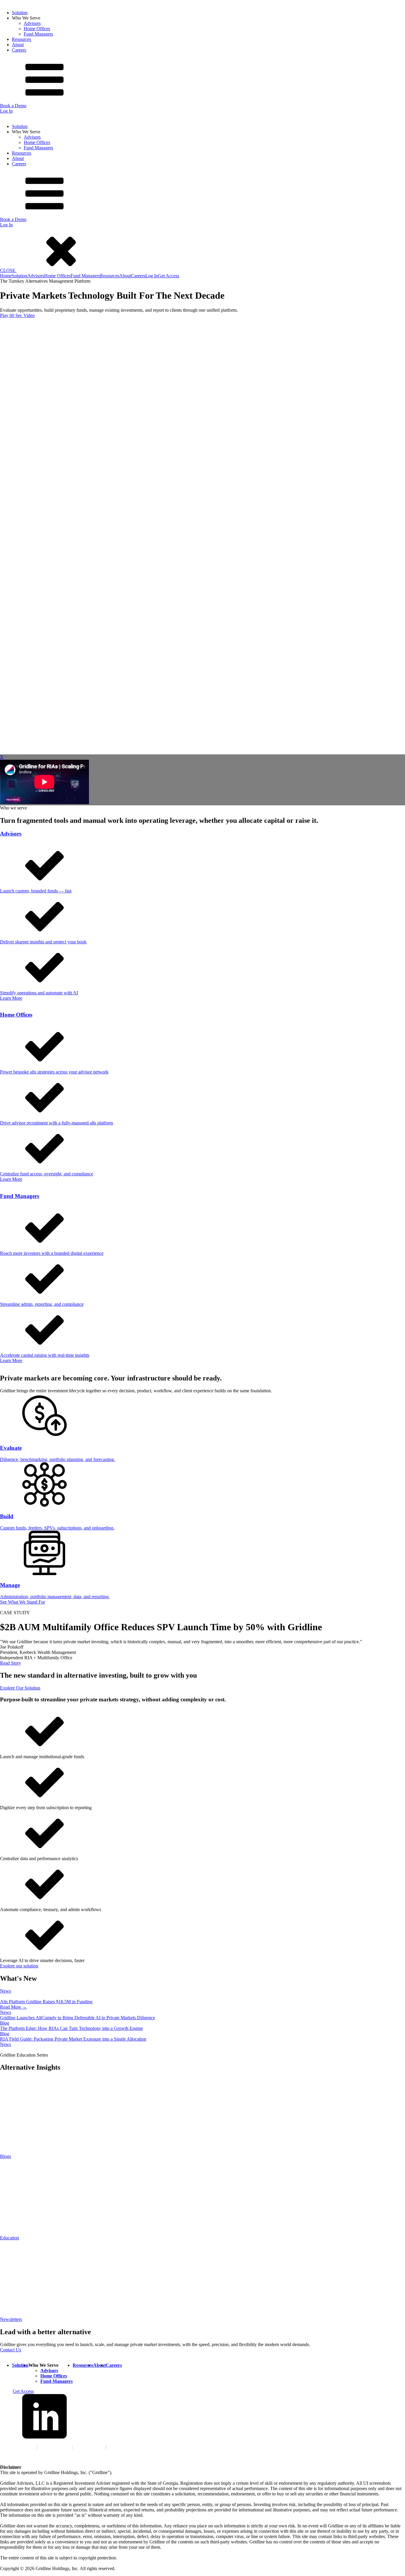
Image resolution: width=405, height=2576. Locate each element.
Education (9, 2238)
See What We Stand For (23, 1602)
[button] (53, 270)
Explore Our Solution (20, 1688)
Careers (19, 50)
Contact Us (11, 2350)
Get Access (169, 276)
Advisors (32, 23)
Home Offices (37, 29)
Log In (6, 111)
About (18, 45)
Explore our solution (19, 1966)
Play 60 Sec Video (17, 315)
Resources (21, 39)
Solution (20, 13)
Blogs (5, 2156)
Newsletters (11, 2319)
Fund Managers (38, 34)
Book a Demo (13, 106)
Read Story (11, 1663)
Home (6, 276)
